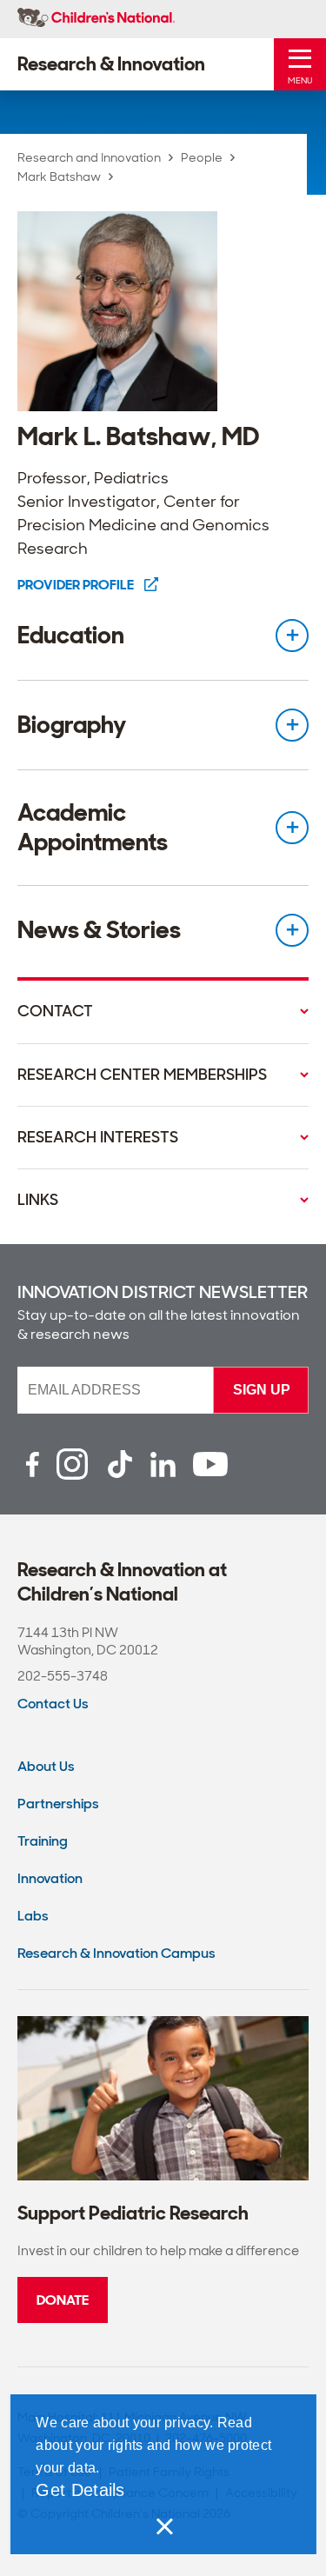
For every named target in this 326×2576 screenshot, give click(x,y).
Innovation (50, 1878)
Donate (63, 2300)
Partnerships (58, 1804)
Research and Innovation (89, 157)
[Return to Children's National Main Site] (96, 19)
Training (43, 1841)
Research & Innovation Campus (116, 1953)
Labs (33, 1916)
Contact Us (53, 1704)
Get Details (80, 2490)
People (202, 157)
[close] (163, 2526)
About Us (46, 1766)
